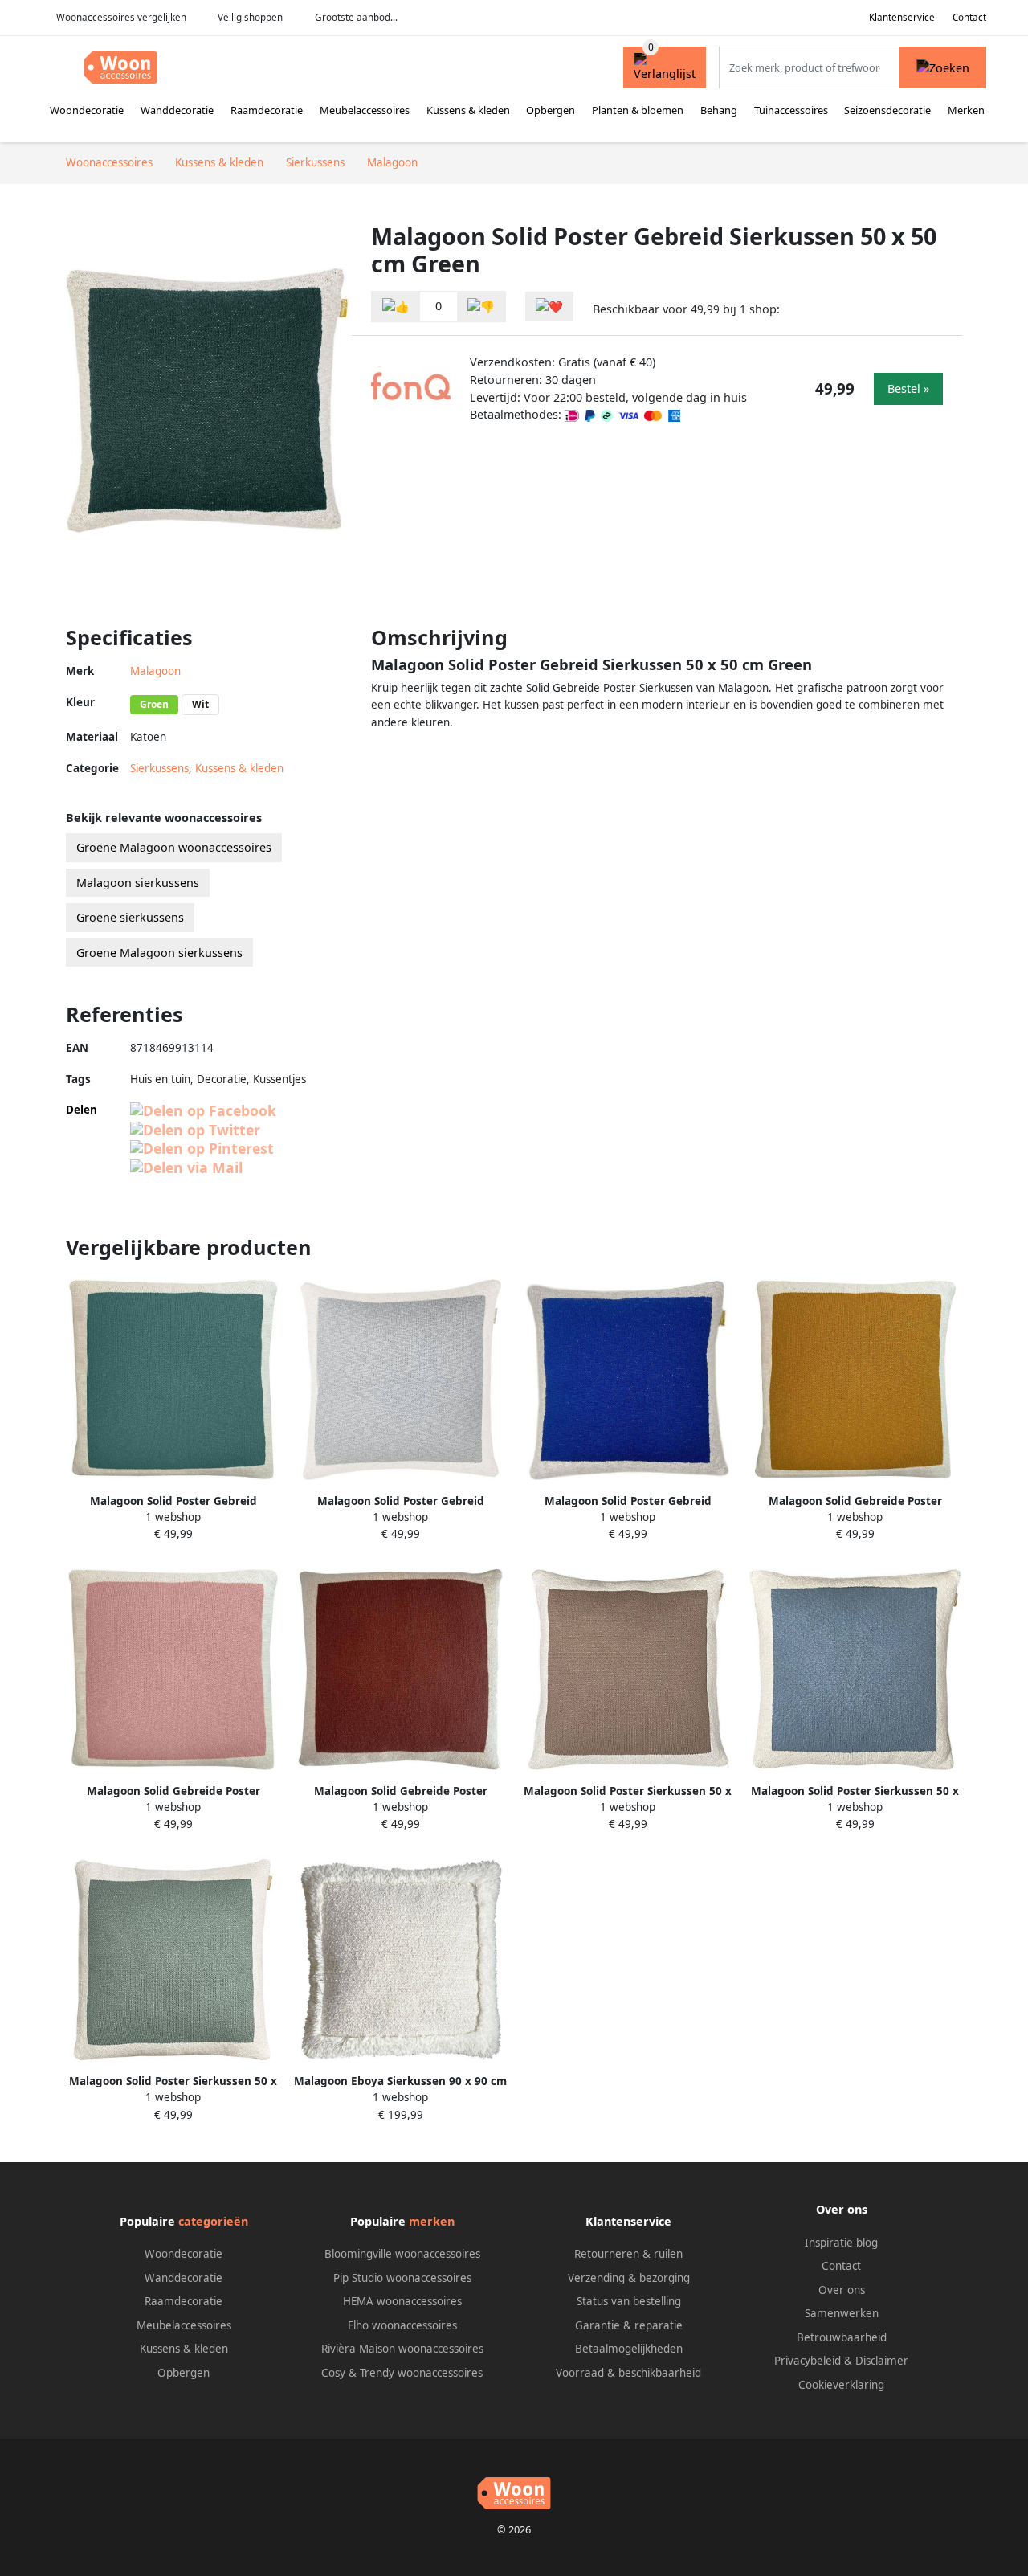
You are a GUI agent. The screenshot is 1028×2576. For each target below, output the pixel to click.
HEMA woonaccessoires (402, 2301)
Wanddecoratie (177, 110)
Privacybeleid (808, 2361)
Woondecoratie (87, 110)
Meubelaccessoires (365, 110)
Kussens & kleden (468, 110)
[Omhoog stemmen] (396, 307)
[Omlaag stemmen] (481, 307)
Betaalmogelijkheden (629, 2349)
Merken (966, 110)
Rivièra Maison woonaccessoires (402, 2349)
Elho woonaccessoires (402, 2325)
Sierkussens (159, 768)
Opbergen (551, 110)
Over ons (842, 2290)
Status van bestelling (629, 2301)
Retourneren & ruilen (628, 2254)
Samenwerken (842, 2313)
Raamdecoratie (267, 110)
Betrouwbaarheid (842, 2337)
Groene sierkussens (130, 917)
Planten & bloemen (638, 110)
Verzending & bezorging (629, 2278)
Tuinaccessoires (791, 110)
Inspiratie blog (841, 2243)
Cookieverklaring (841, 2385)
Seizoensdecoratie (887, 110)
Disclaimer (882, 2361)
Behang (719, 110)
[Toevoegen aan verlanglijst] (549, 307)
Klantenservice (902, 17)
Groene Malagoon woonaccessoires (174, 847)
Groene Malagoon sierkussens (159, 953)
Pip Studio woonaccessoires (402, 2278)
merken (432, 2221)
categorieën (213, 2221)
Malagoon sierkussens (138, 883)
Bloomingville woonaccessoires (402, 2254)
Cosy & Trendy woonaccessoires (402, 2373)
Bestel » (908, 388)
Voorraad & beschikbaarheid (628, 2373)
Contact (969, 17)
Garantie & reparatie (629, 2325)
